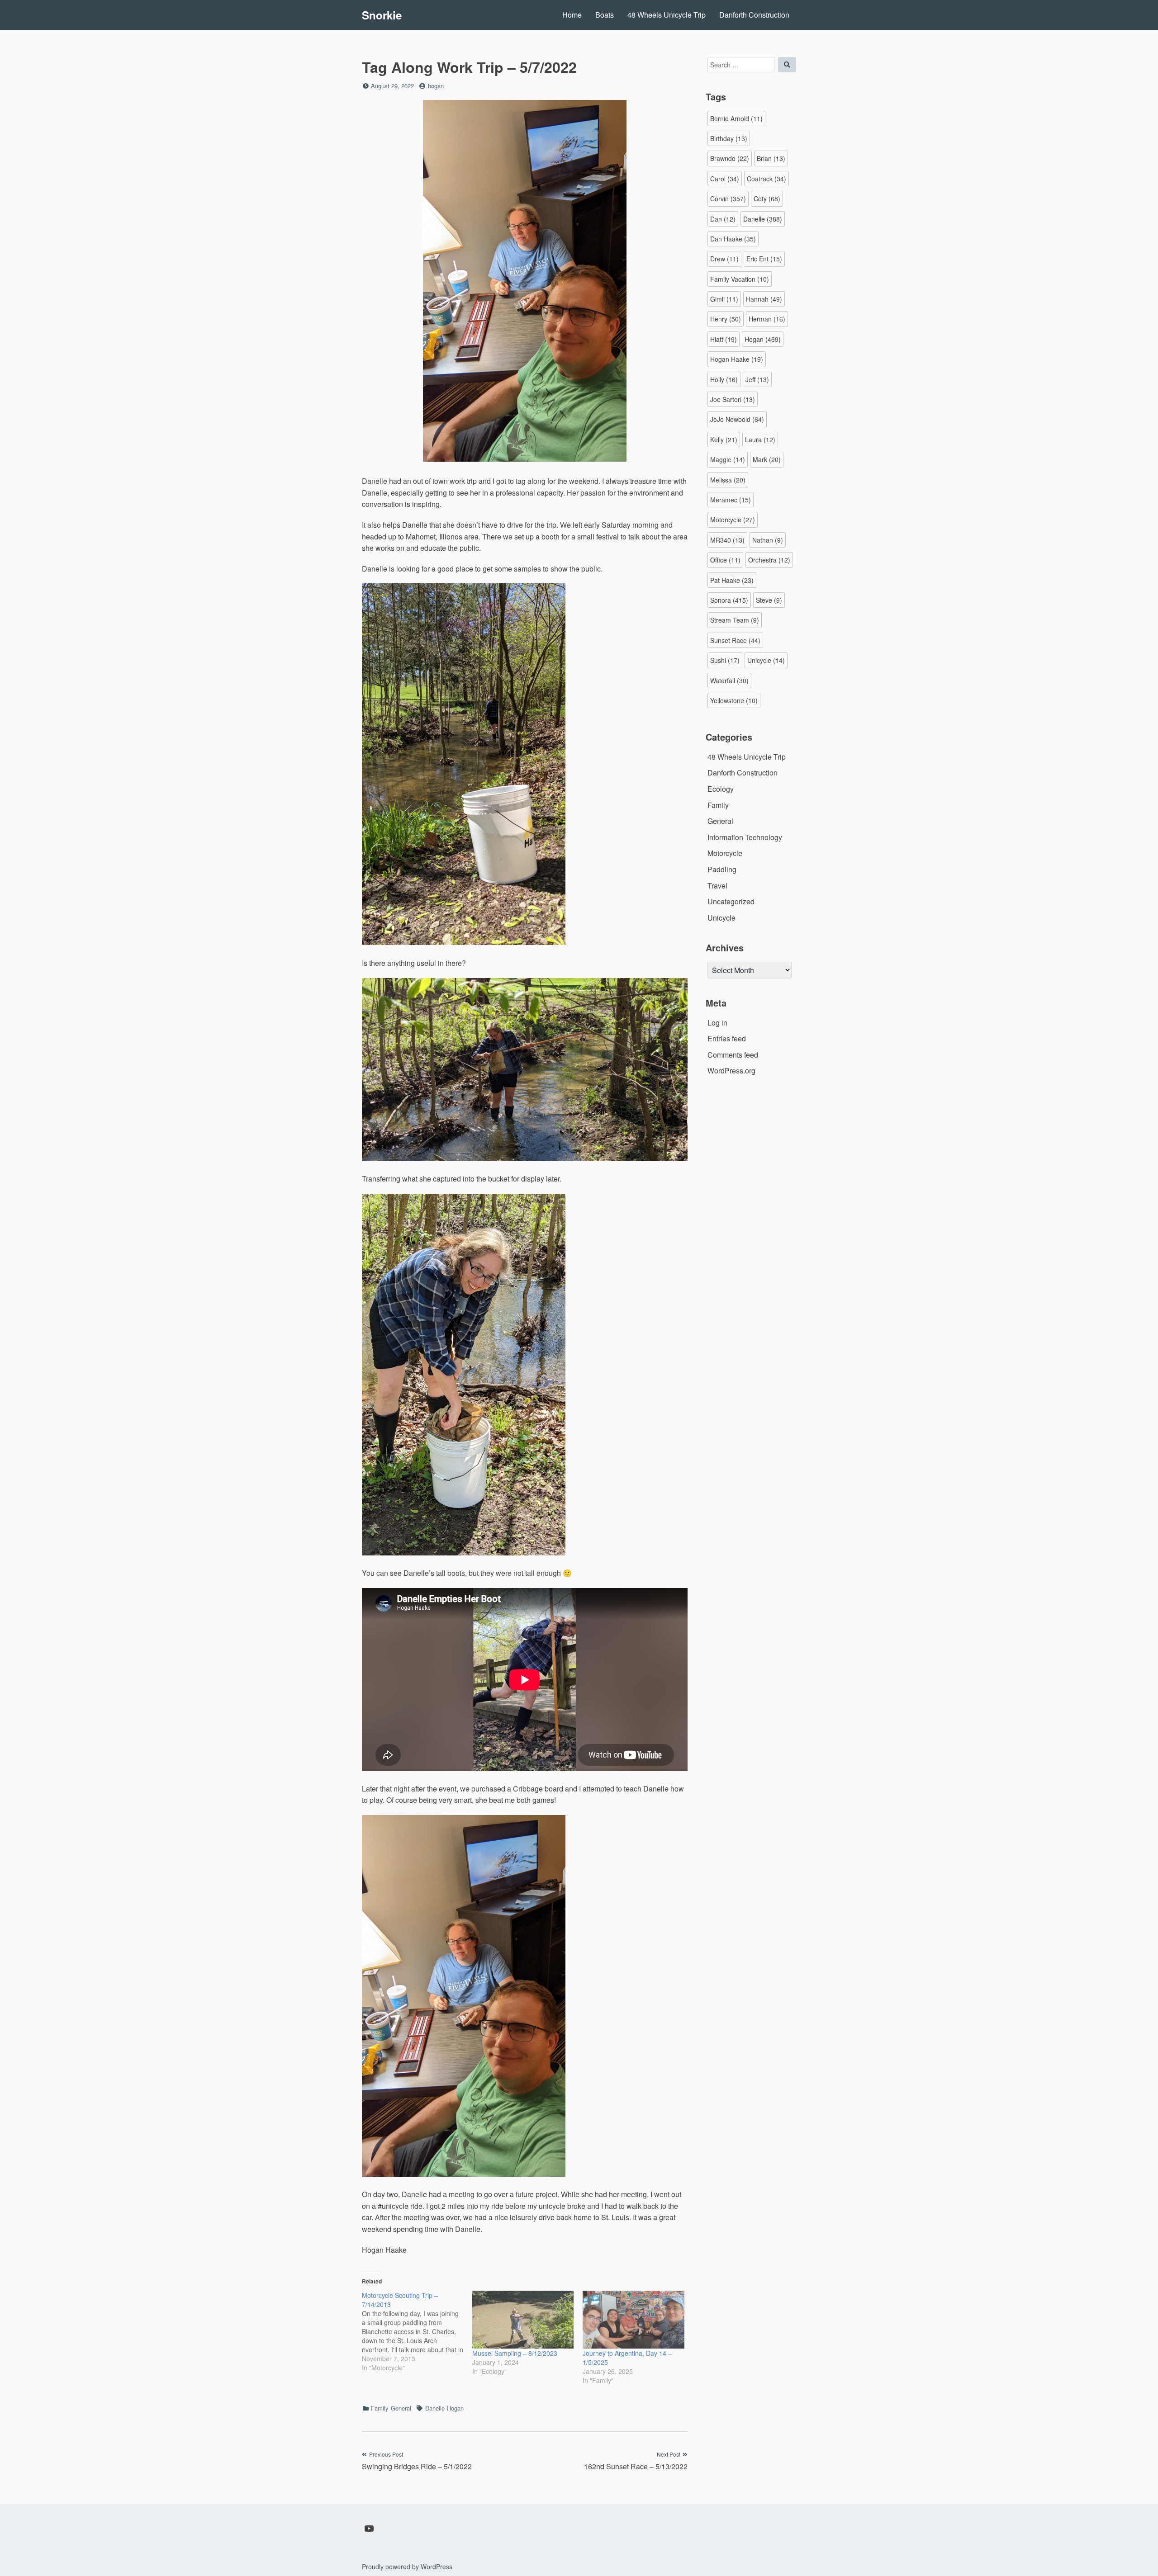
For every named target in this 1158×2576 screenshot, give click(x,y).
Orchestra (769, 560)
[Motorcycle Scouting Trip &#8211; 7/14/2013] (417, 2331)
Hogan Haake (737, 359)
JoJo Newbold (737, 419)
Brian (771, 158)
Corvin (728, 199)
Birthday (729, 138)
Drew (724, 259)
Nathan (768, 540)
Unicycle (766, 660)
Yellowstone (734, 700)
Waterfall (729, 681)
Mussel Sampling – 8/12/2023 (515, 2353)
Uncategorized (731, 901)
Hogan (455, 2408)
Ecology (721, 789)
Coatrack (766, 179)
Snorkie (382, 15)
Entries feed (727, 1038)
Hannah (764, 299)
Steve (769, 600)
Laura (760, 440)
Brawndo (730, 158)
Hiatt (724, 339)
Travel (717, 886)
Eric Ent (764, 259)
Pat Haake (732, 580)
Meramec (731, 500)
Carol (725, 179)
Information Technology (745, 837)
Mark (767, 459)
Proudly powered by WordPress (407, 2567)
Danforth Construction (754, 15)
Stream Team (735, 620)
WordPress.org (731, 1071)
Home (572, 15)
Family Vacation (740, 279)
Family (380, 2408)
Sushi (725, 660)
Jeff (757, 379)
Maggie (728, 459)
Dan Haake (733, 239)
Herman (767, 319)
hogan (436, 86)
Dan (723, 219)
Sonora (729, 600)
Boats (605, 15)
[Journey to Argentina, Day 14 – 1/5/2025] (633, 2320)
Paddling (722, 869)
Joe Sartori (733, 399)
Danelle (435, 2408)
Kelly (724, 440)
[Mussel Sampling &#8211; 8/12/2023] (523, 2320)
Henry (726, 319)
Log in (717, 1023)
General (401, 2408)
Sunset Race (735, 640)
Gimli (724, 299)
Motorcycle (733, 520)
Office (725, 560)
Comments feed (733, 1055)
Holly (724, 379)
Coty (767, 199)
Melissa (728, 480)
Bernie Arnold (736, 118)
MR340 (727, 540)
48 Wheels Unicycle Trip (667, 15)
